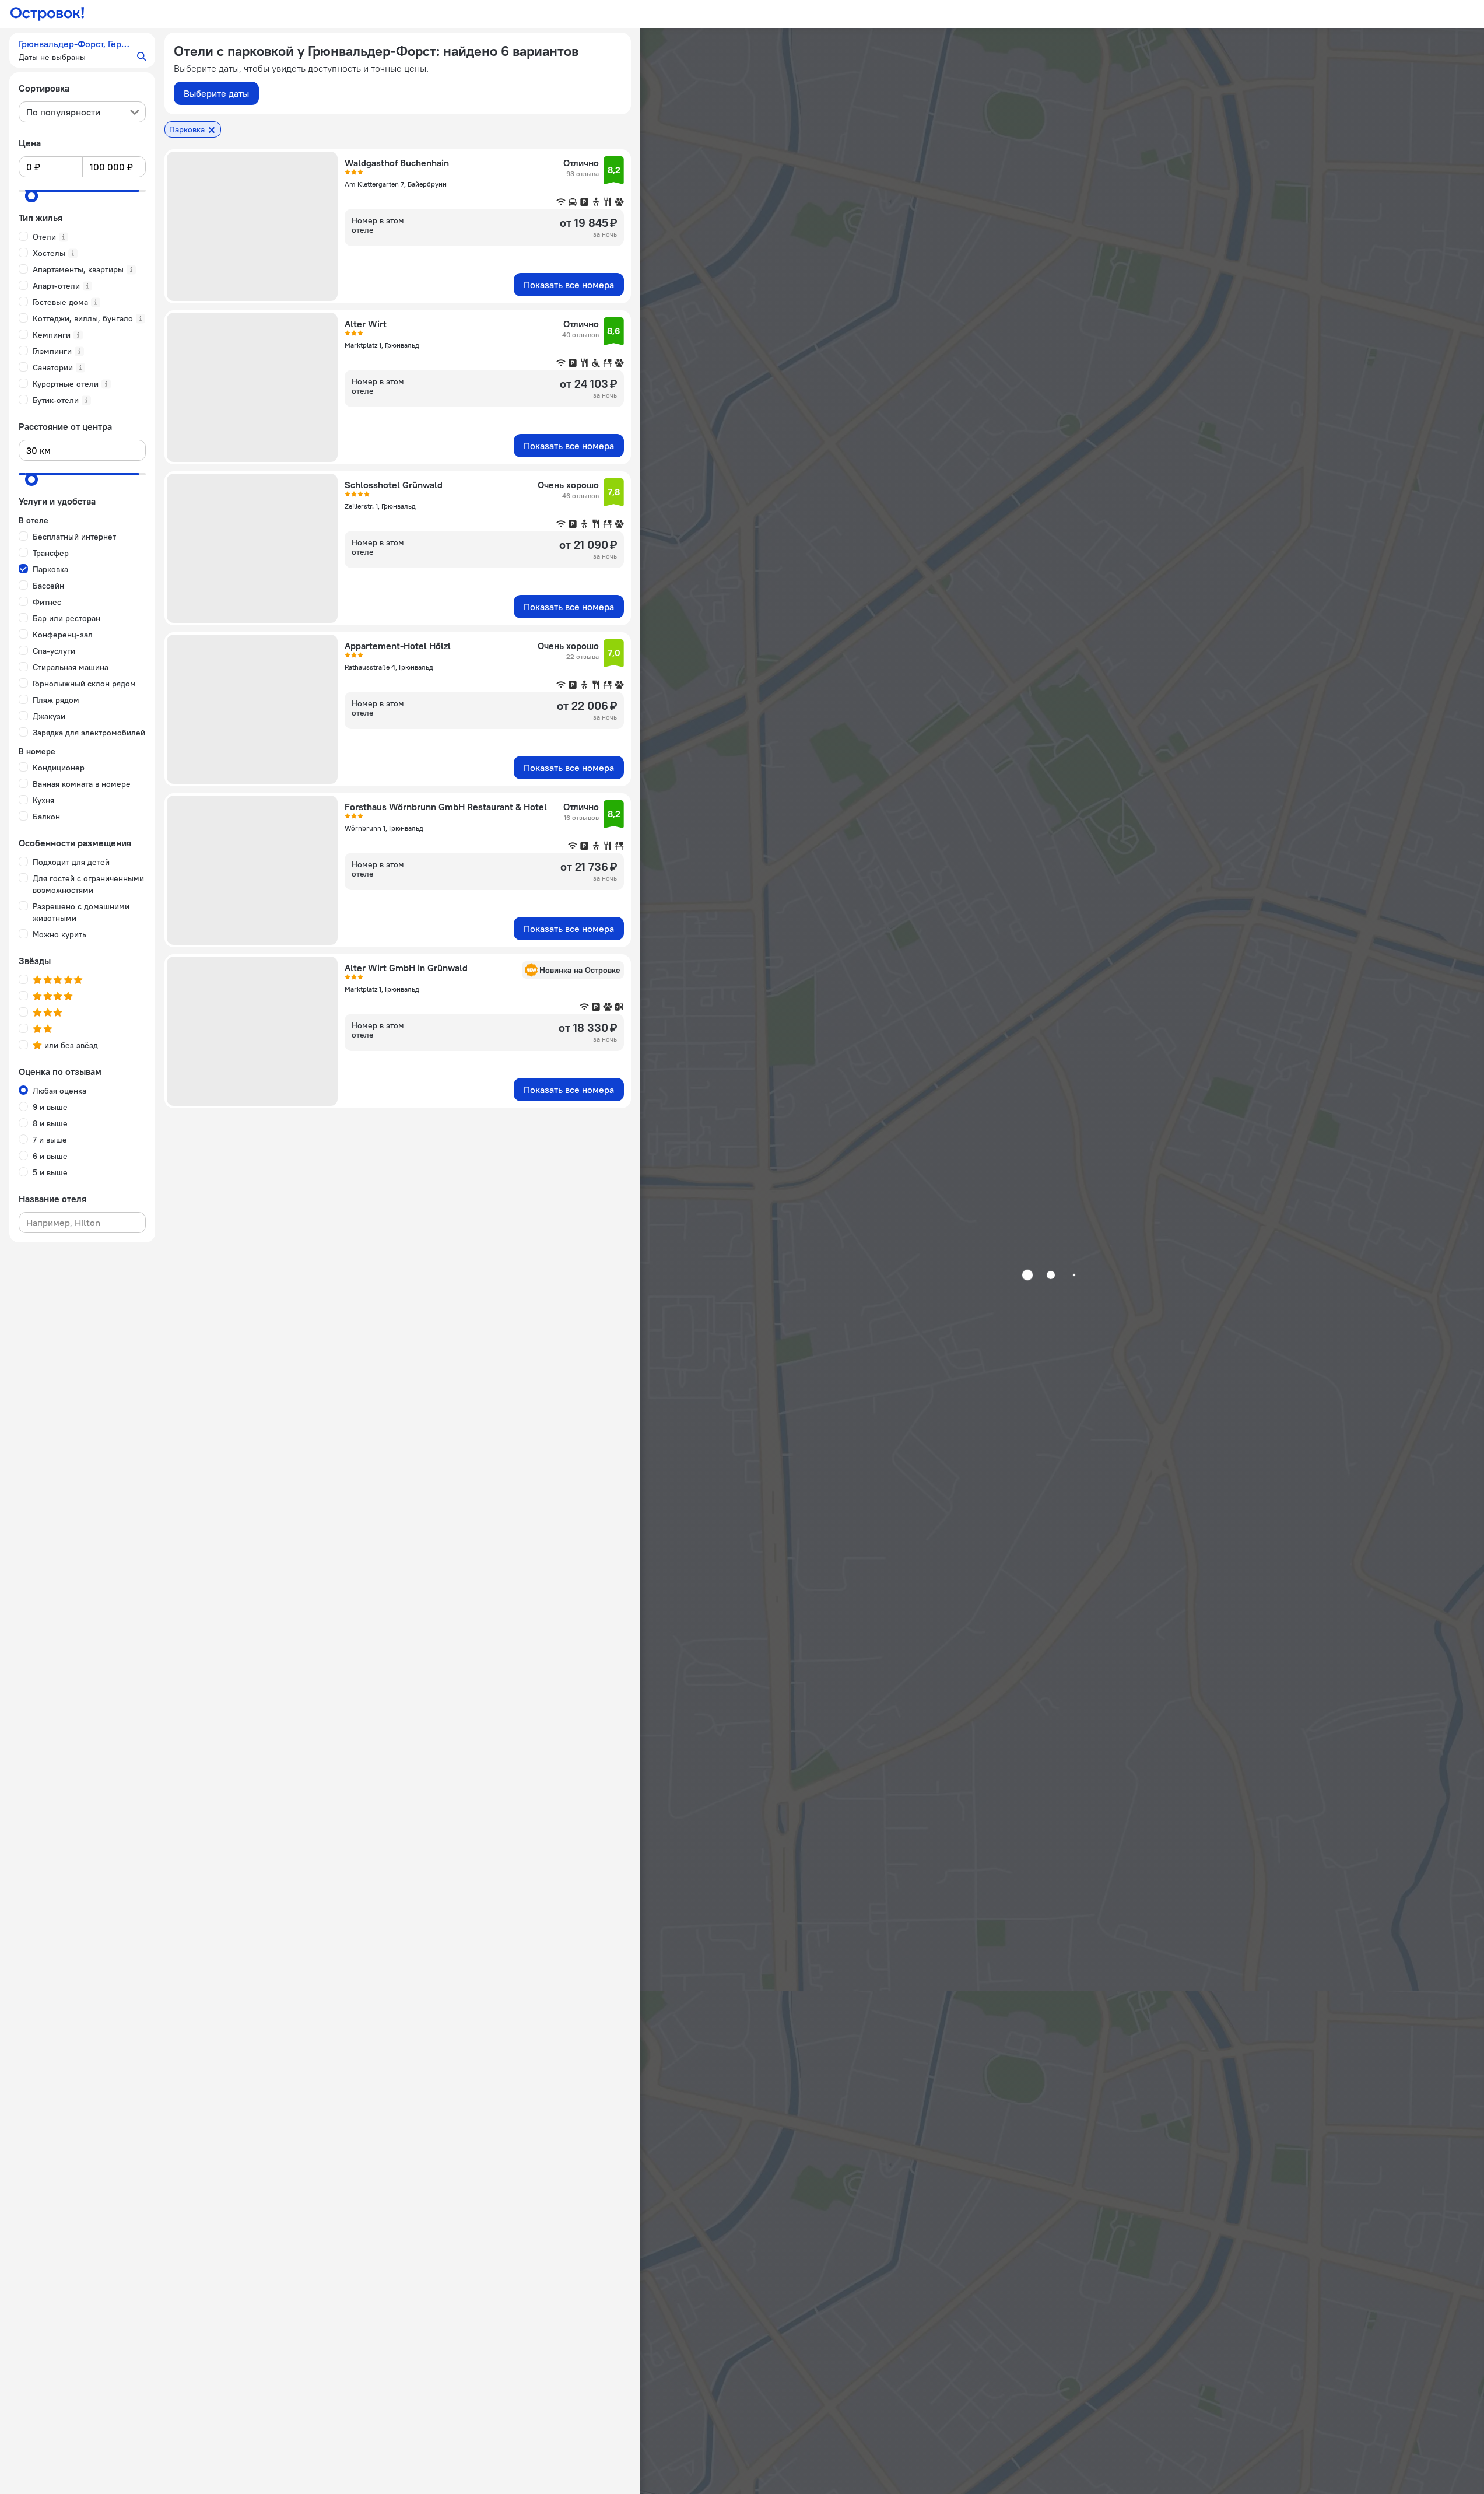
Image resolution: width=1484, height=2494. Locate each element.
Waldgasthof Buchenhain (397, 163)
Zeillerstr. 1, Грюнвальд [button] (380, 506)
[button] (82, 50)
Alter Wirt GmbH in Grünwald (406, 968)
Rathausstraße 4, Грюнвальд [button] (389, 667)
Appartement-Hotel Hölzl (398, 646)
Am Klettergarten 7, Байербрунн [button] (396, 184)
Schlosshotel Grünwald (394, 485)
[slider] (31, 196)
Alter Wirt (366, 324)
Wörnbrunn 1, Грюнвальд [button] (384, 828)
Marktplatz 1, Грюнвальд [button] (382, 345)
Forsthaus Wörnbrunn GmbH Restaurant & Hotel (446, 807)
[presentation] (82, 112)
